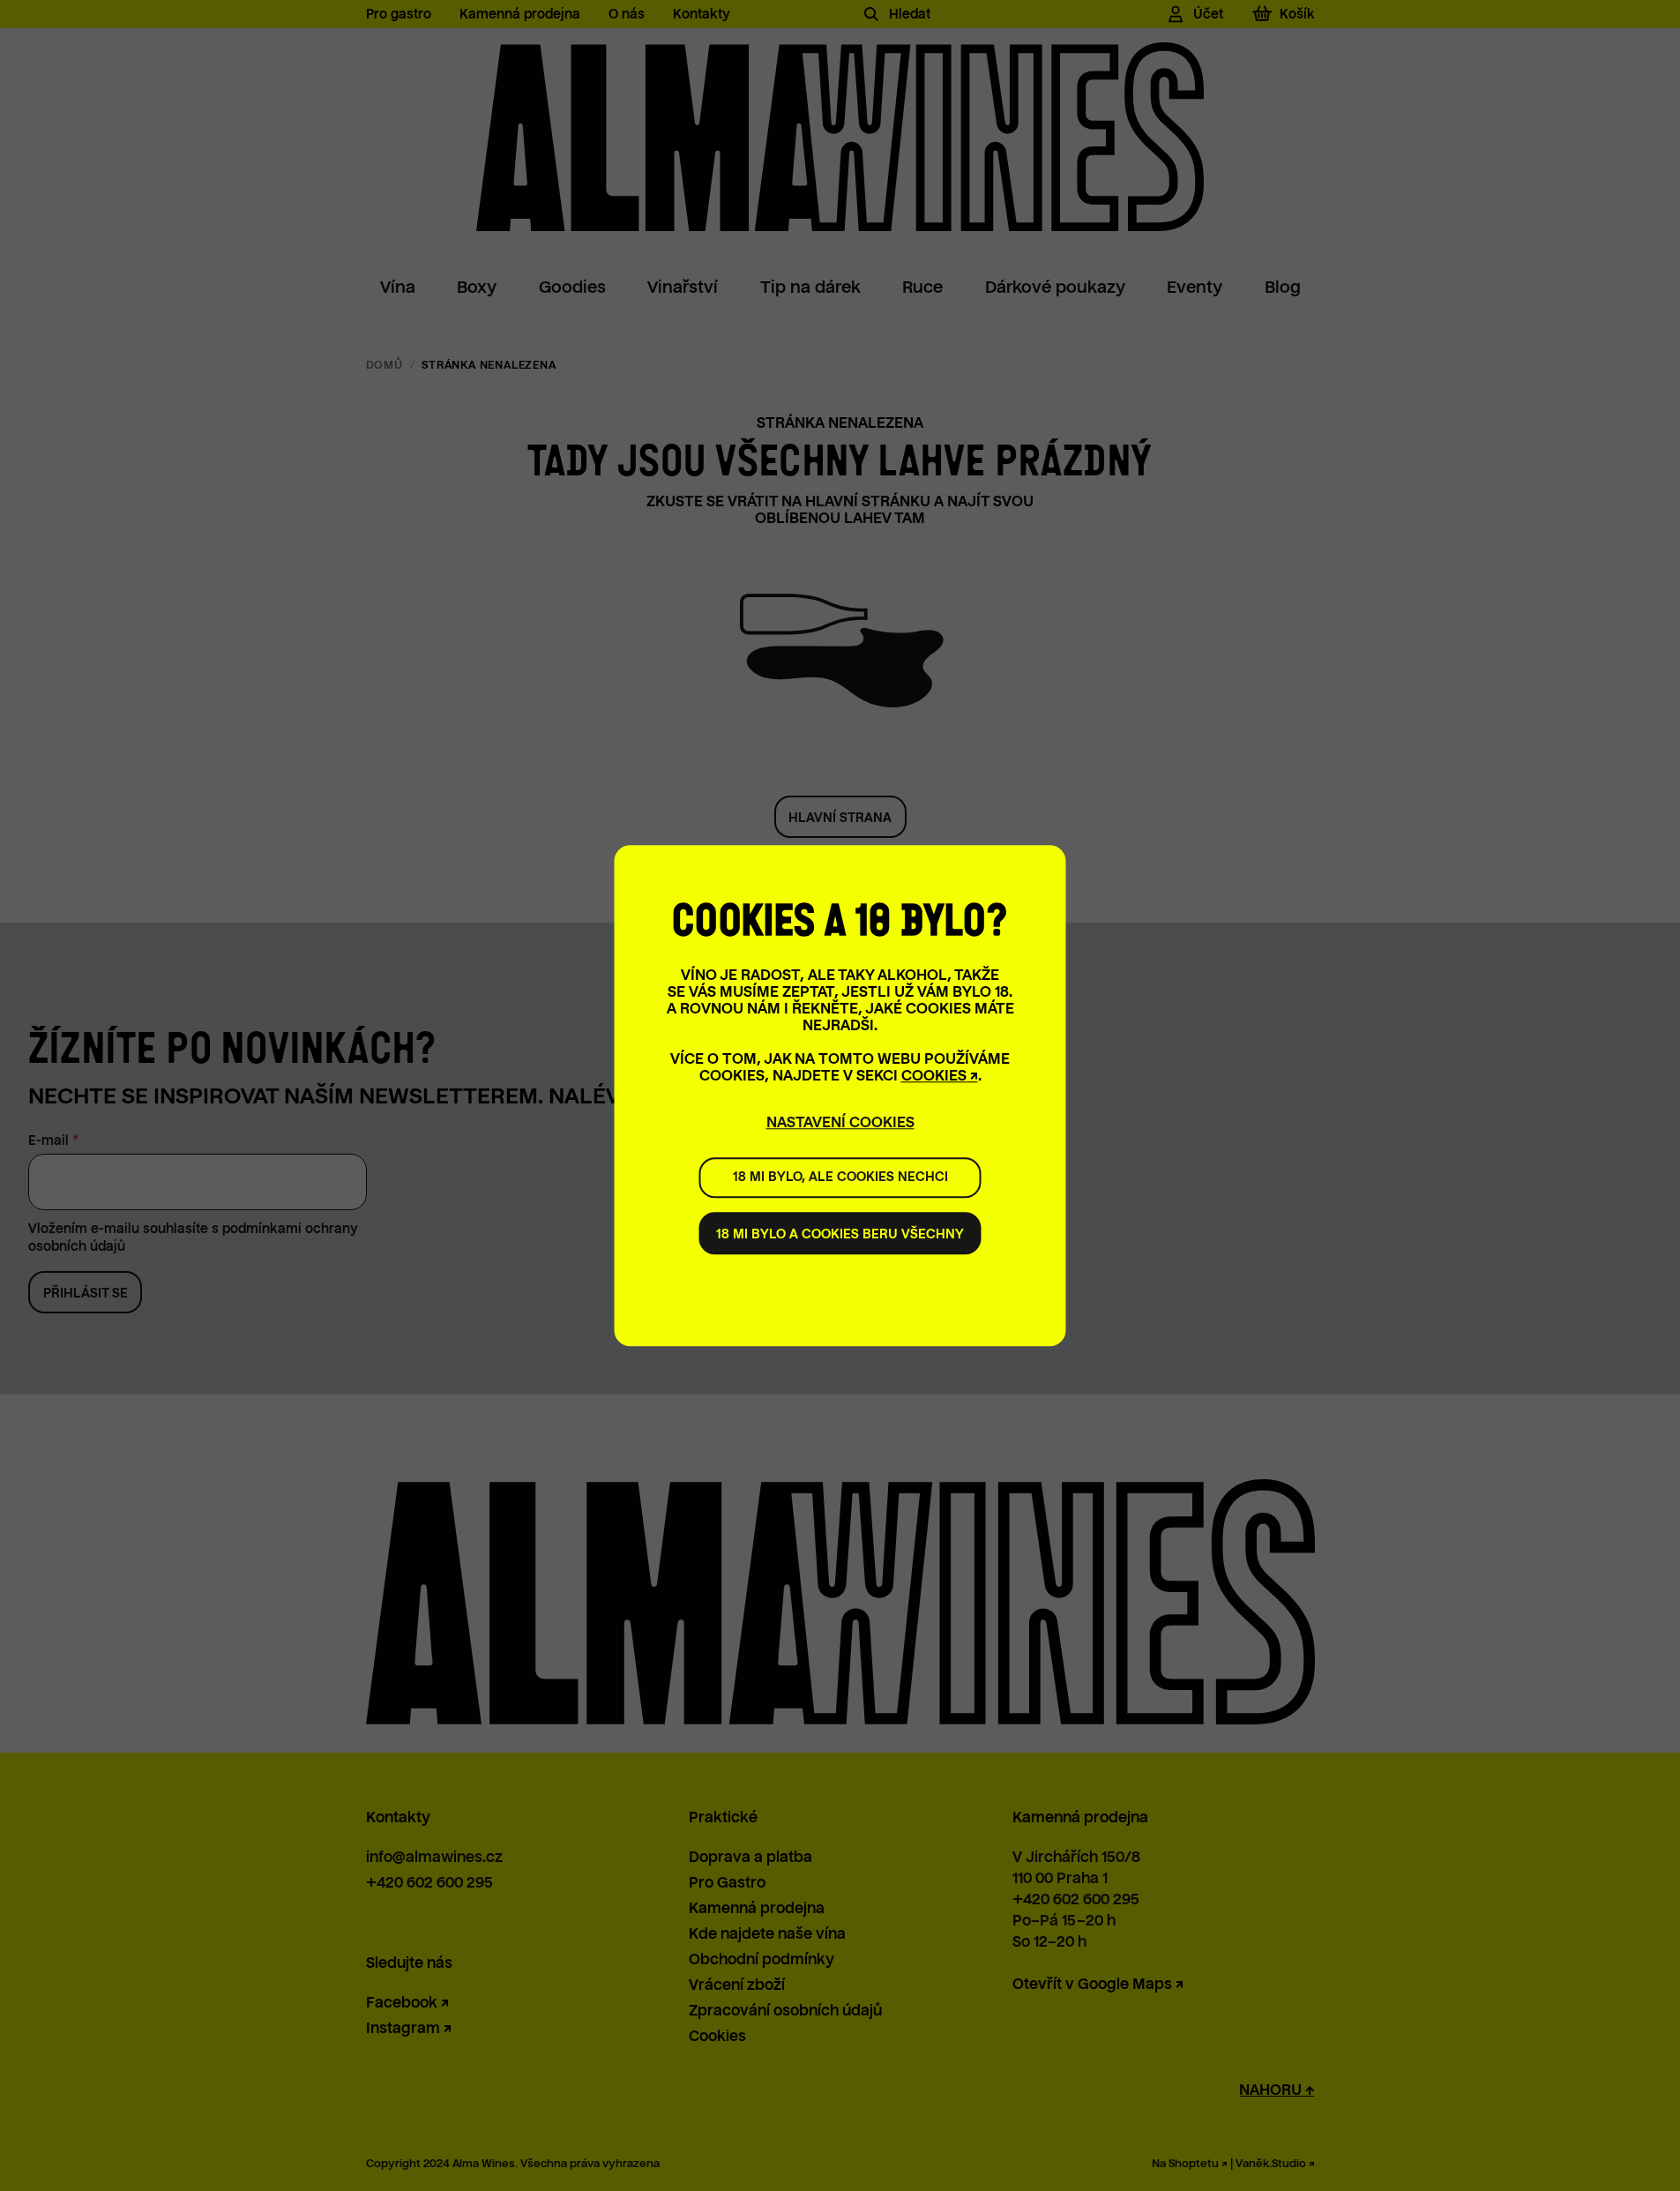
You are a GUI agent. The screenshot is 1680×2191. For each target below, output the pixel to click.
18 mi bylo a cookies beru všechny (840, 1234)
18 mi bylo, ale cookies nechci (840, 1177)
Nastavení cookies (840, 1122)
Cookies (934, 1076)
